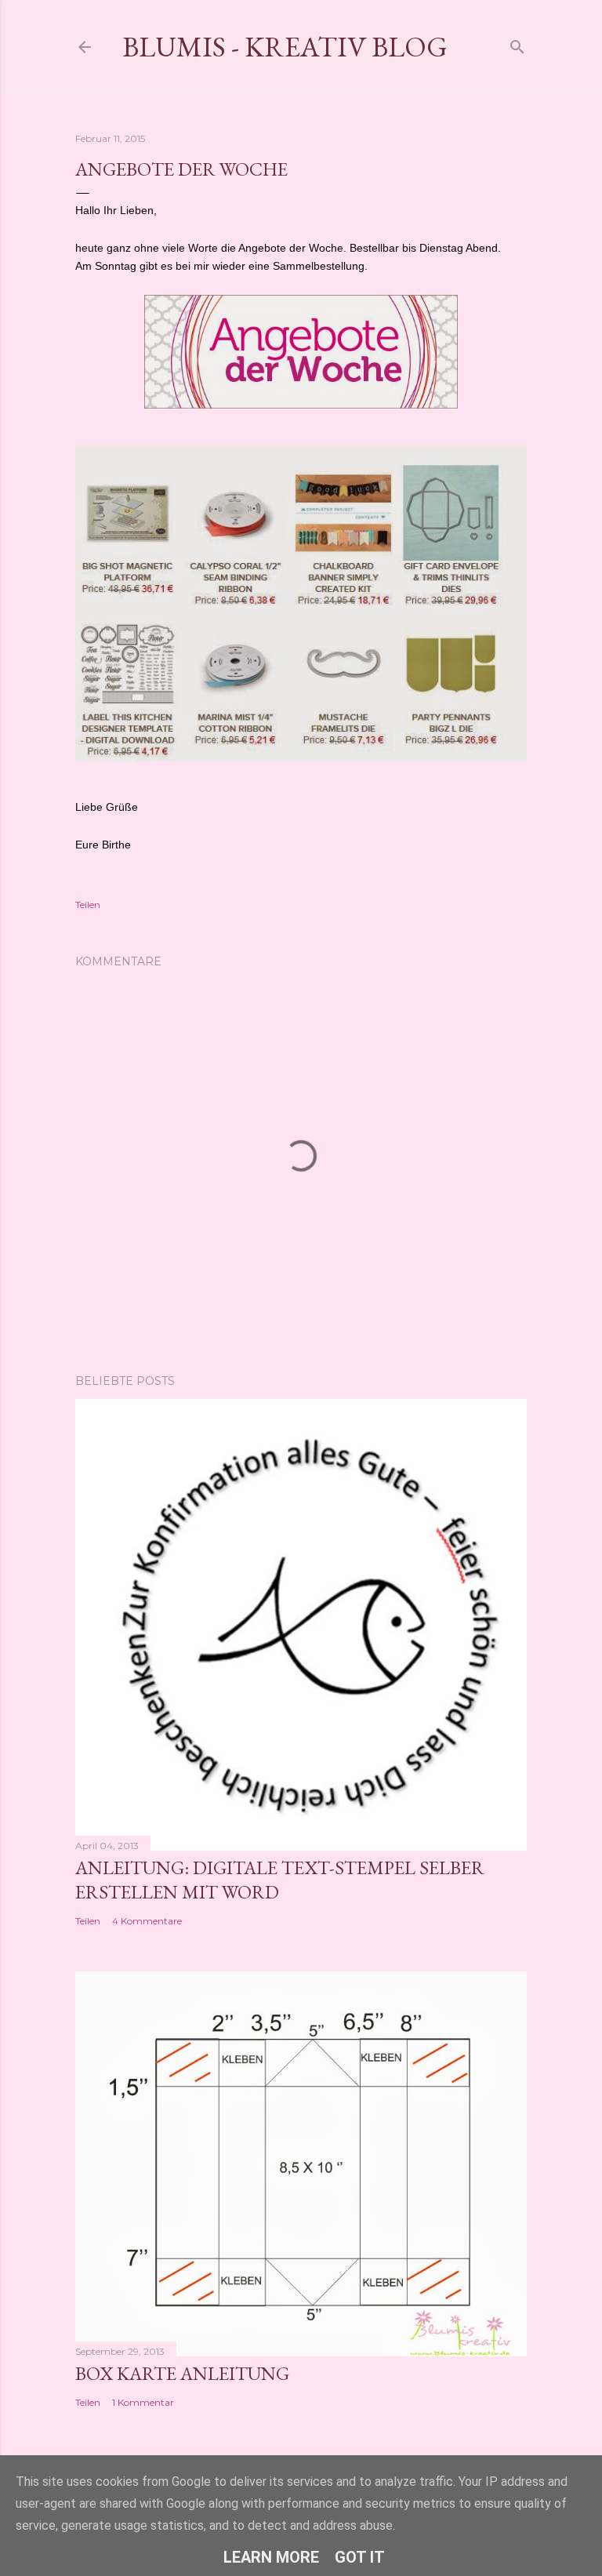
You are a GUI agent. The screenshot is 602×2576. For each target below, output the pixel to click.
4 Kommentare (147, 1921)
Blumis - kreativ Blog (285, 47)
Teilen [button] (88, 905)
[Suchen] (517, 44)
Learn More (271, 2557)
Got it (360, 2557)
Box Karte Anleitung (182, 2373)
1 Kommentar (143, 2402)
